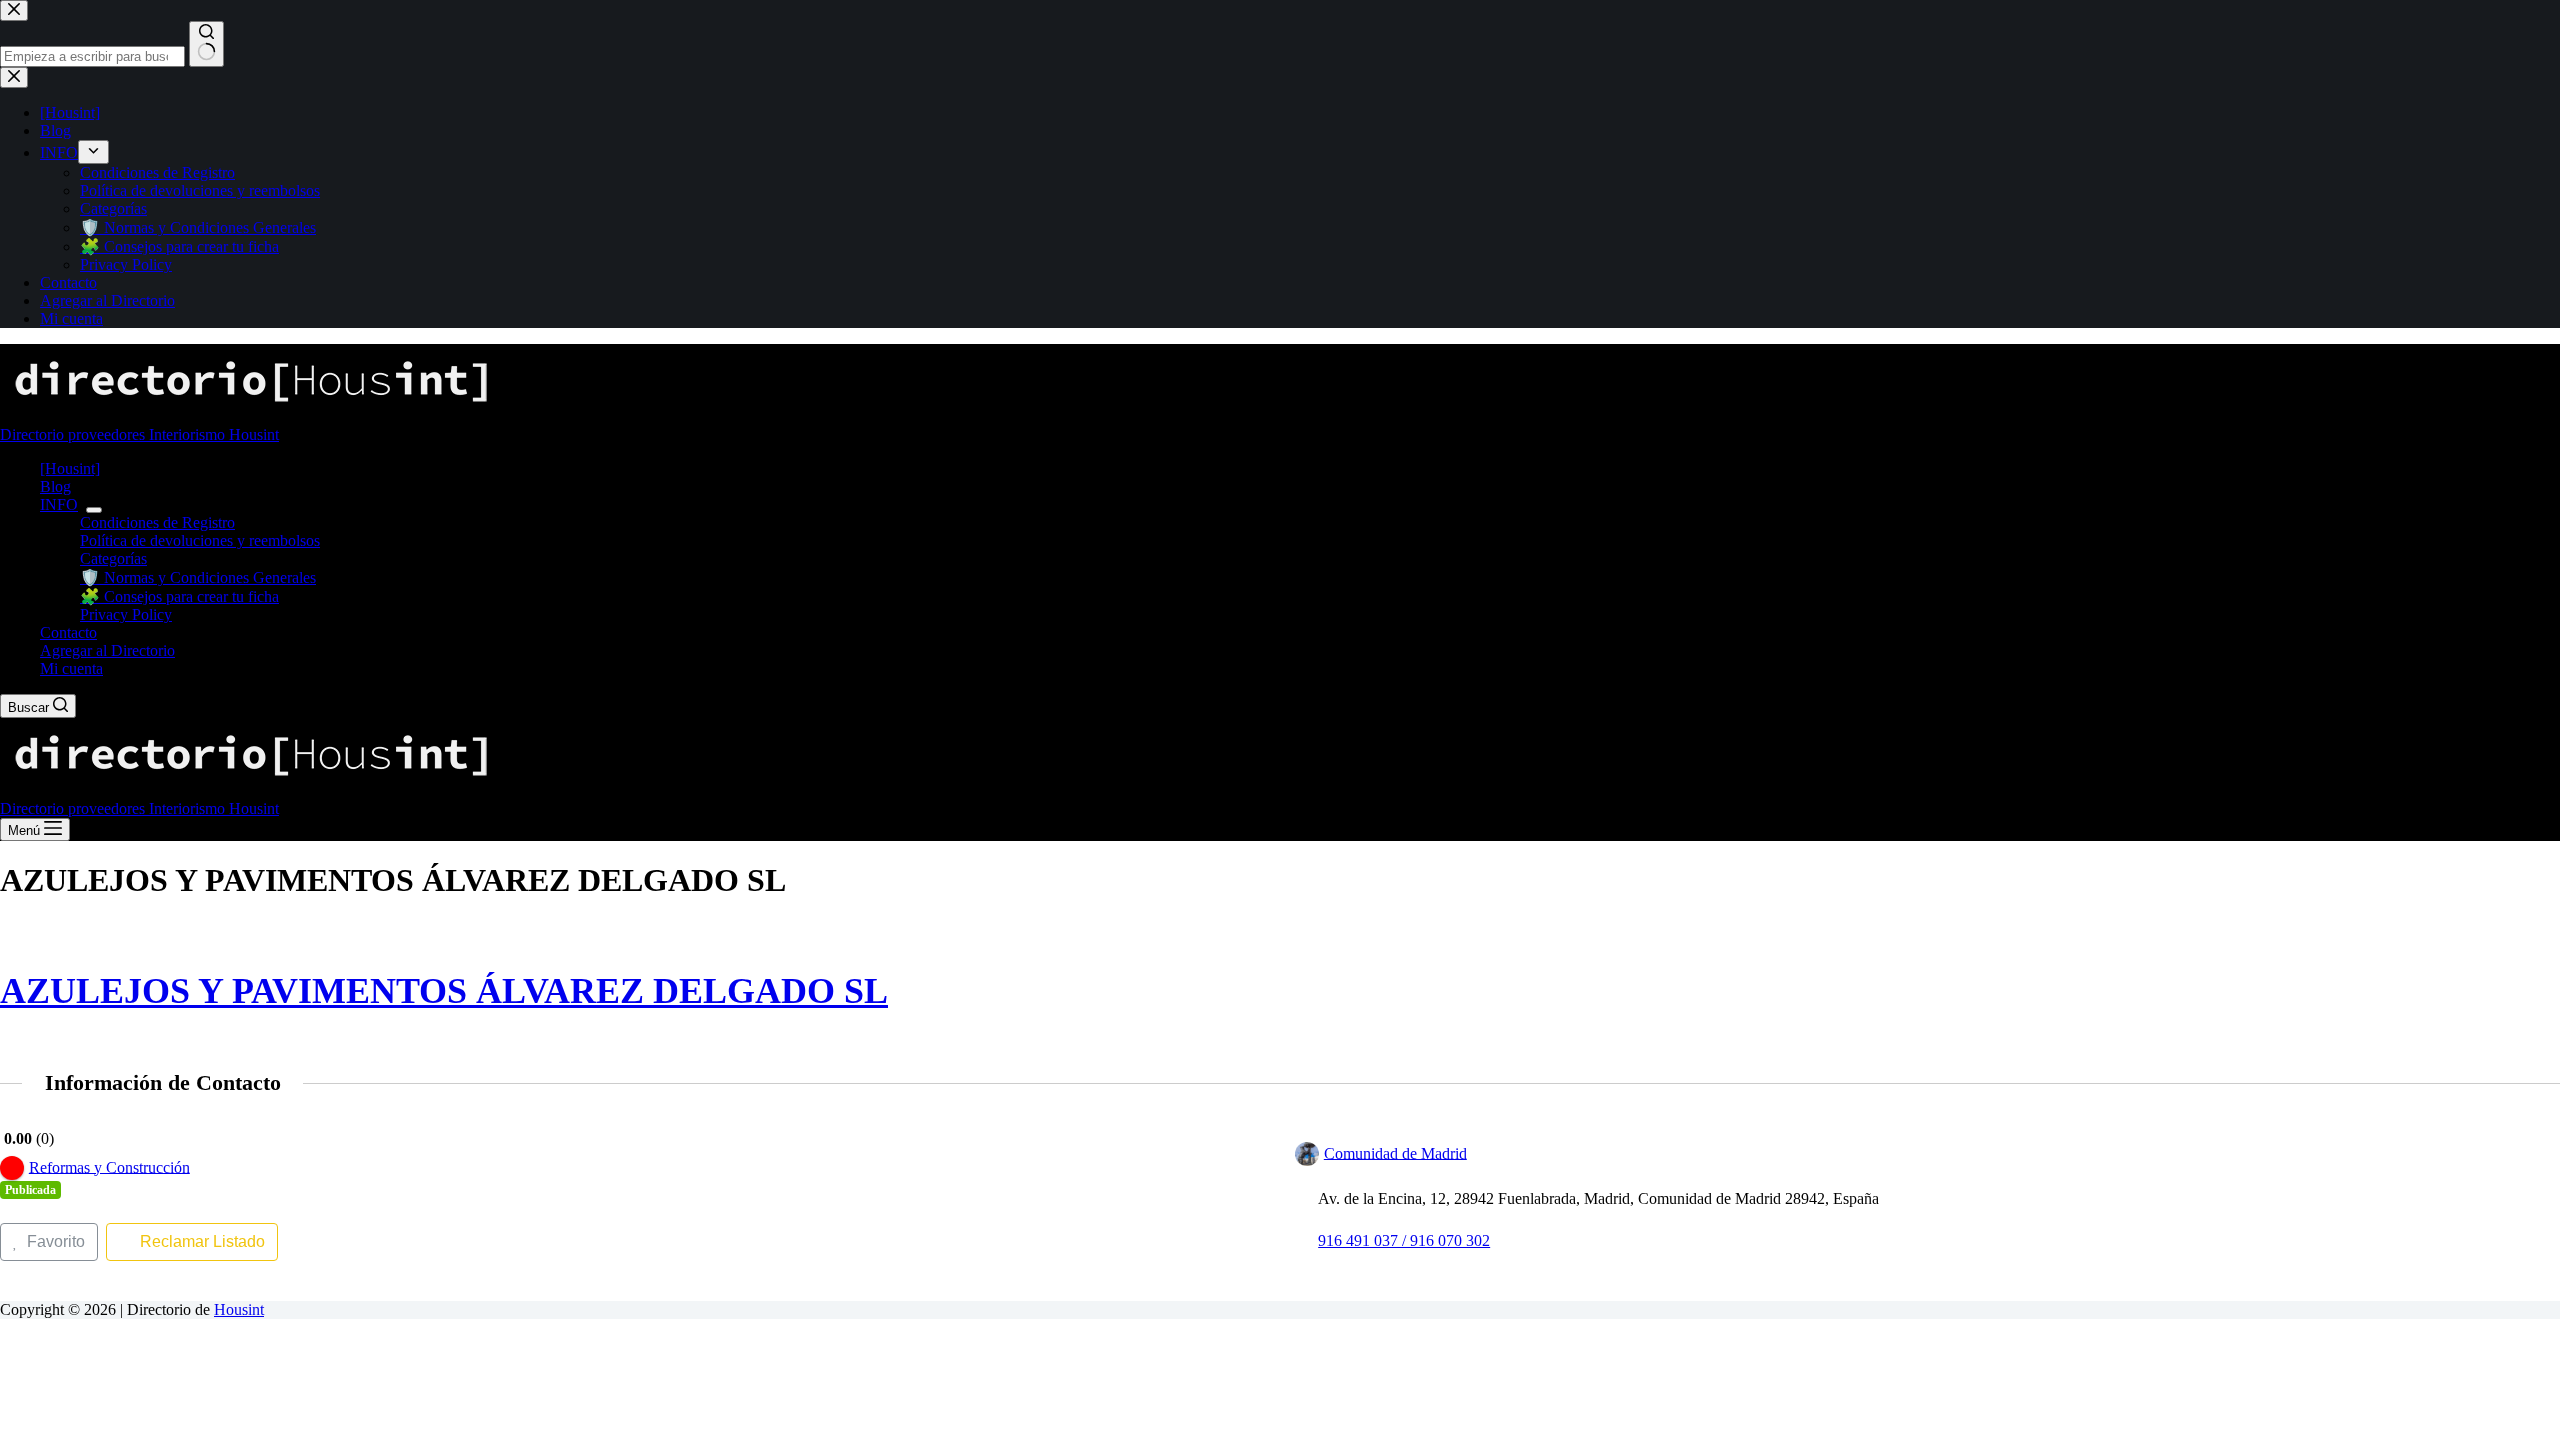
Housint (239, 1309)
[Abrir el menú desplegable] (94, 510)
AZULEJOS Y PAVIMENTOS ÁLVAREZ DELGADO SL (444, 991)
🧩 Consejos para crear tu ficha (179, 596)
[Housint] (70, 468)
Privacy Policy (126, 614)
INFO (59, 504)
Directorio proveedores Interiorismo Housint (139, 434)
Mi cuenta (71, 668)
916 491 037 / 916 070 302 (1404, 1240)
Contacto (68, 632)
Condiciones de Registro (157, 522)
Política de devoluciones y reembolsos (200, 540)
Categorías (113, 558)
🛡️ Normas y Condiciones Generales (198, 577)
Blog (55, 486)
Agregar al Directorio (107, 650)
